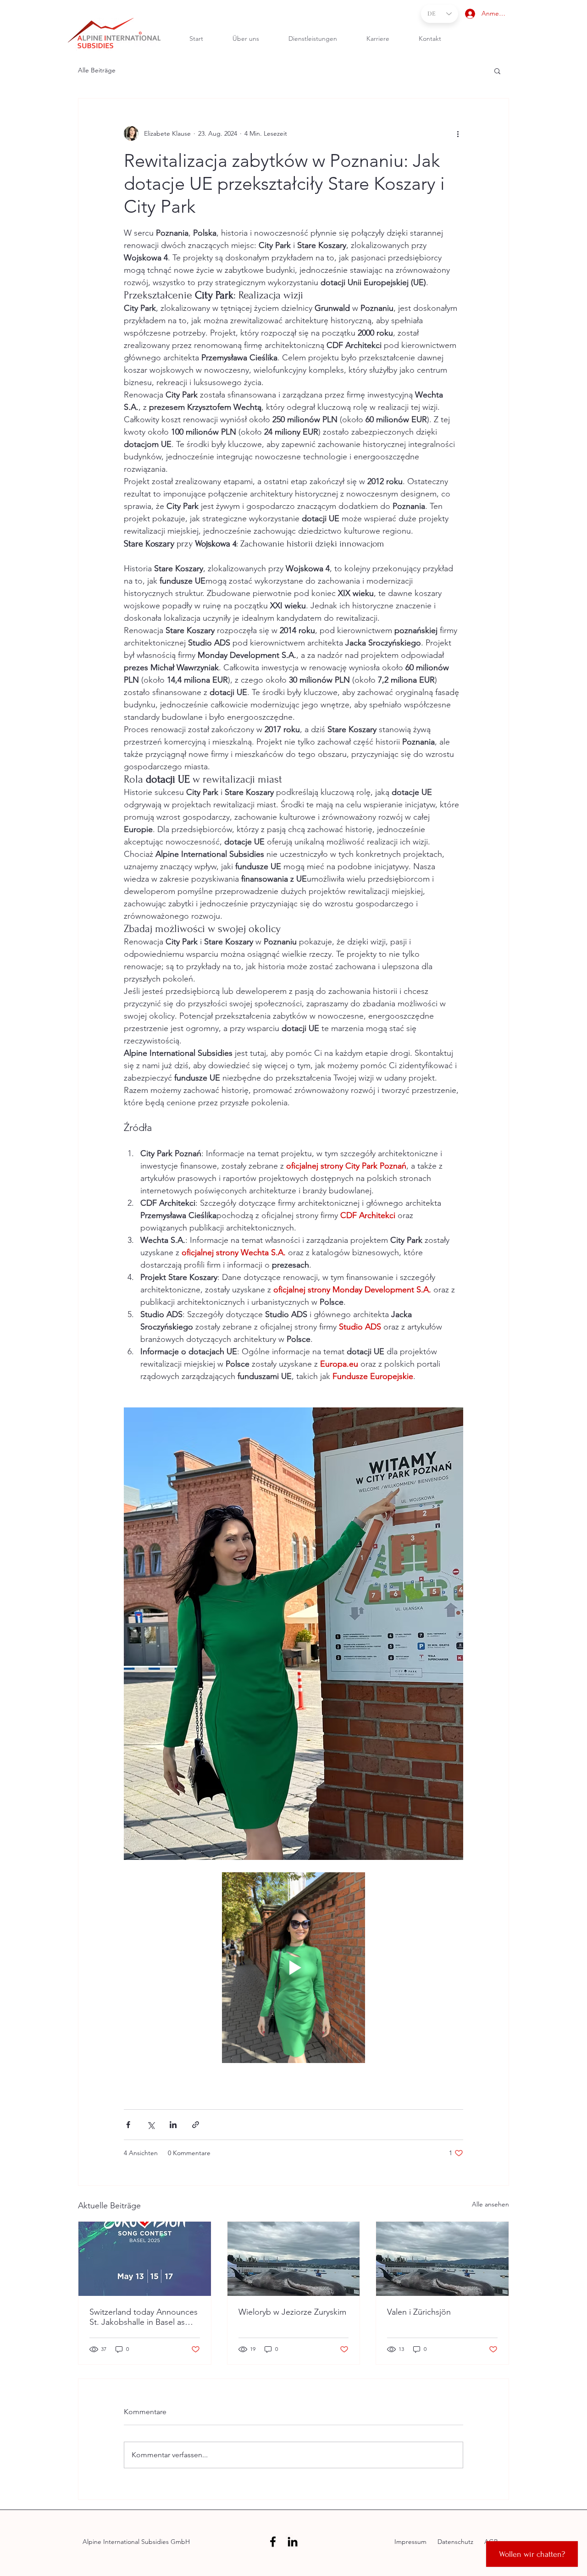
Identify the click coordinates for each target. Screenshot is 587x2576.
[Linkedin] (293, 2542)
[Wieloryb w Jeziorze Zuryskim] (294, 2259)
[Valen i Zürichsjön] (442, 2259)
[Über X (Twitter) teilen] (151, 2125)
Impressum (411, 2542)
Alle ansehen (490, 2204)
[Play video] (293, 1968)
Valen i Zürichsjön (419, 2312)
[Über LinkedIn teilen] (173, 2125)
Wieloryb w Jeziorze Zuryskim (292, 2312)
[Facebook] (273, 2542)
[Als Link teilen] (196, 2125)
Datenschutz (454, 2542)
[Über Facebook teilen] (128, 2125)
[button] (497, 71)
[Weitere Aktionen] (458, 133)
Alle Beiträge (97, 70)
